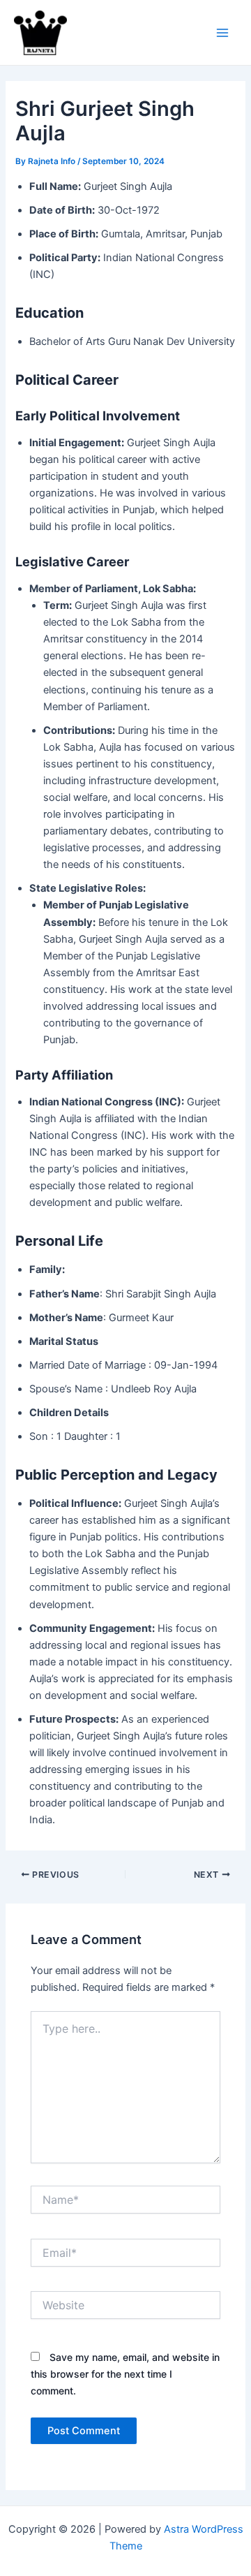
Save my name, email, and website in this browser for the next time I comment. (125, 2374)
